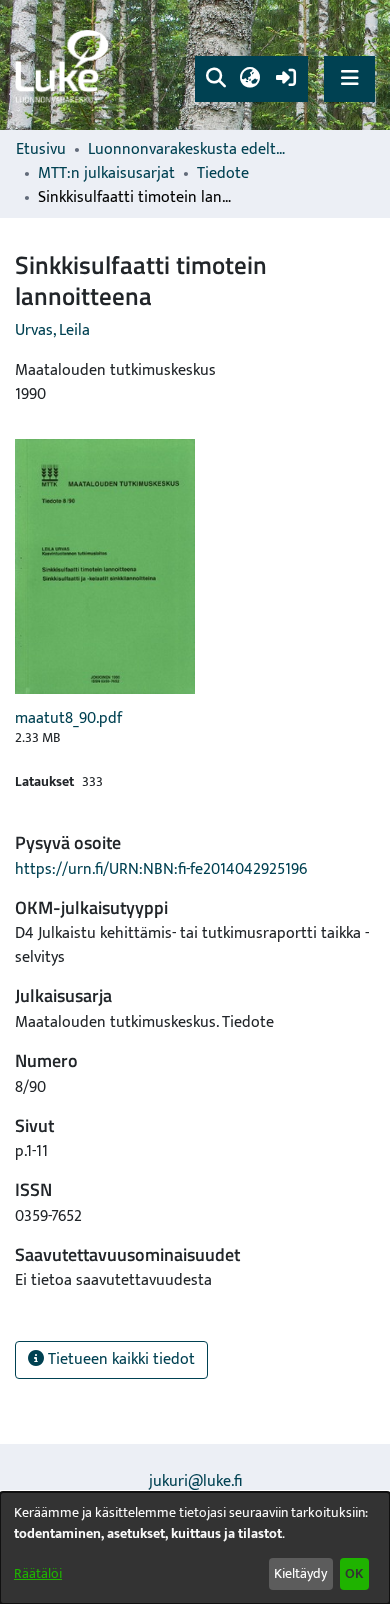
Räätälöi (38, 1573)
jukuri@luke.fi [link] (195, 1481)
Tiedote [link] (223, 174)
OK (354, 1573)
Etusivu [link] (41, 150)
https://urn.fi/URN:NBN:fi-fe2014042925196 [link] (161, 869)
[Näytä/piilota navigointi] (349, 78)
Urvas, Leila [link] (52, 330)
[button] (215, 79)
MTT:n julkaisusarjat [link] (106, 174)
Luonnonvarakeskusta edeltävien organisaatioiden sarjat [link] (188, 150)
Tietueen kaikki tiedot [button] (119, 1359)
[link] (65, 65)
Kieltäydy (300, 1573)
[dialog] (195, 1548)
